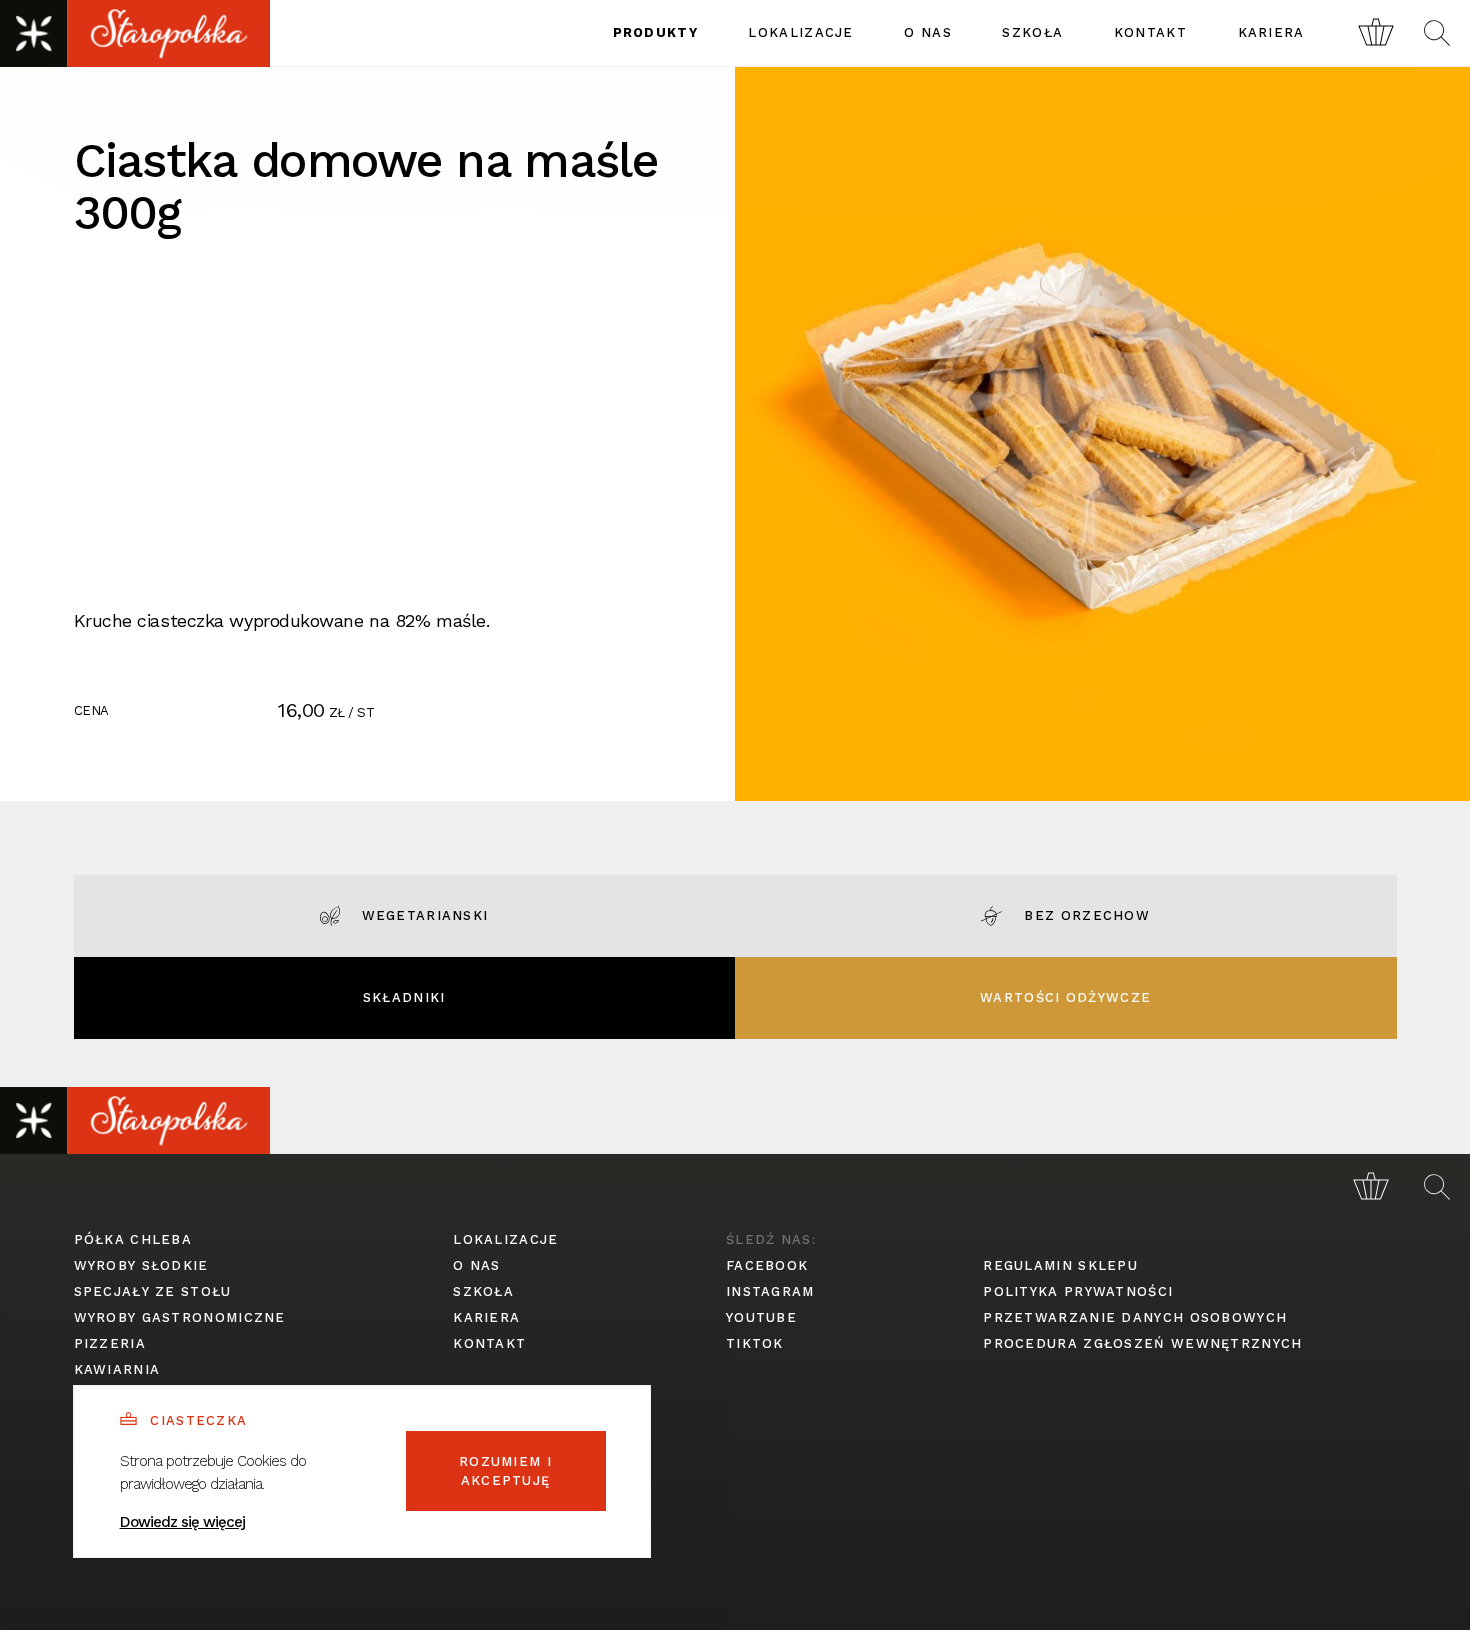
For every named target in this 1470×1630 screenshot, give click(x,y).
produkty (655, 32)
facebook (767, 1265)
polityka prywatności (1078, 1291)
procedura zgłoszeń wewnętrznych (1142, 1343)
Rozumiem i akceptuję (505, 1471)
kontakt (1150, 32)
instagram (770, 1291)
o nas (928, 32)
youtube (761, 1317)
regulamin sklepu (1060, 1265)
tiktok (755, 1343)
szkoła (1032, 32)
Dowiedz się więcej (182, 1522)
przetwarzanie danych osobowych (1135, 1317)
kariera (1271, 32)
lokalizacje (800, 32)
